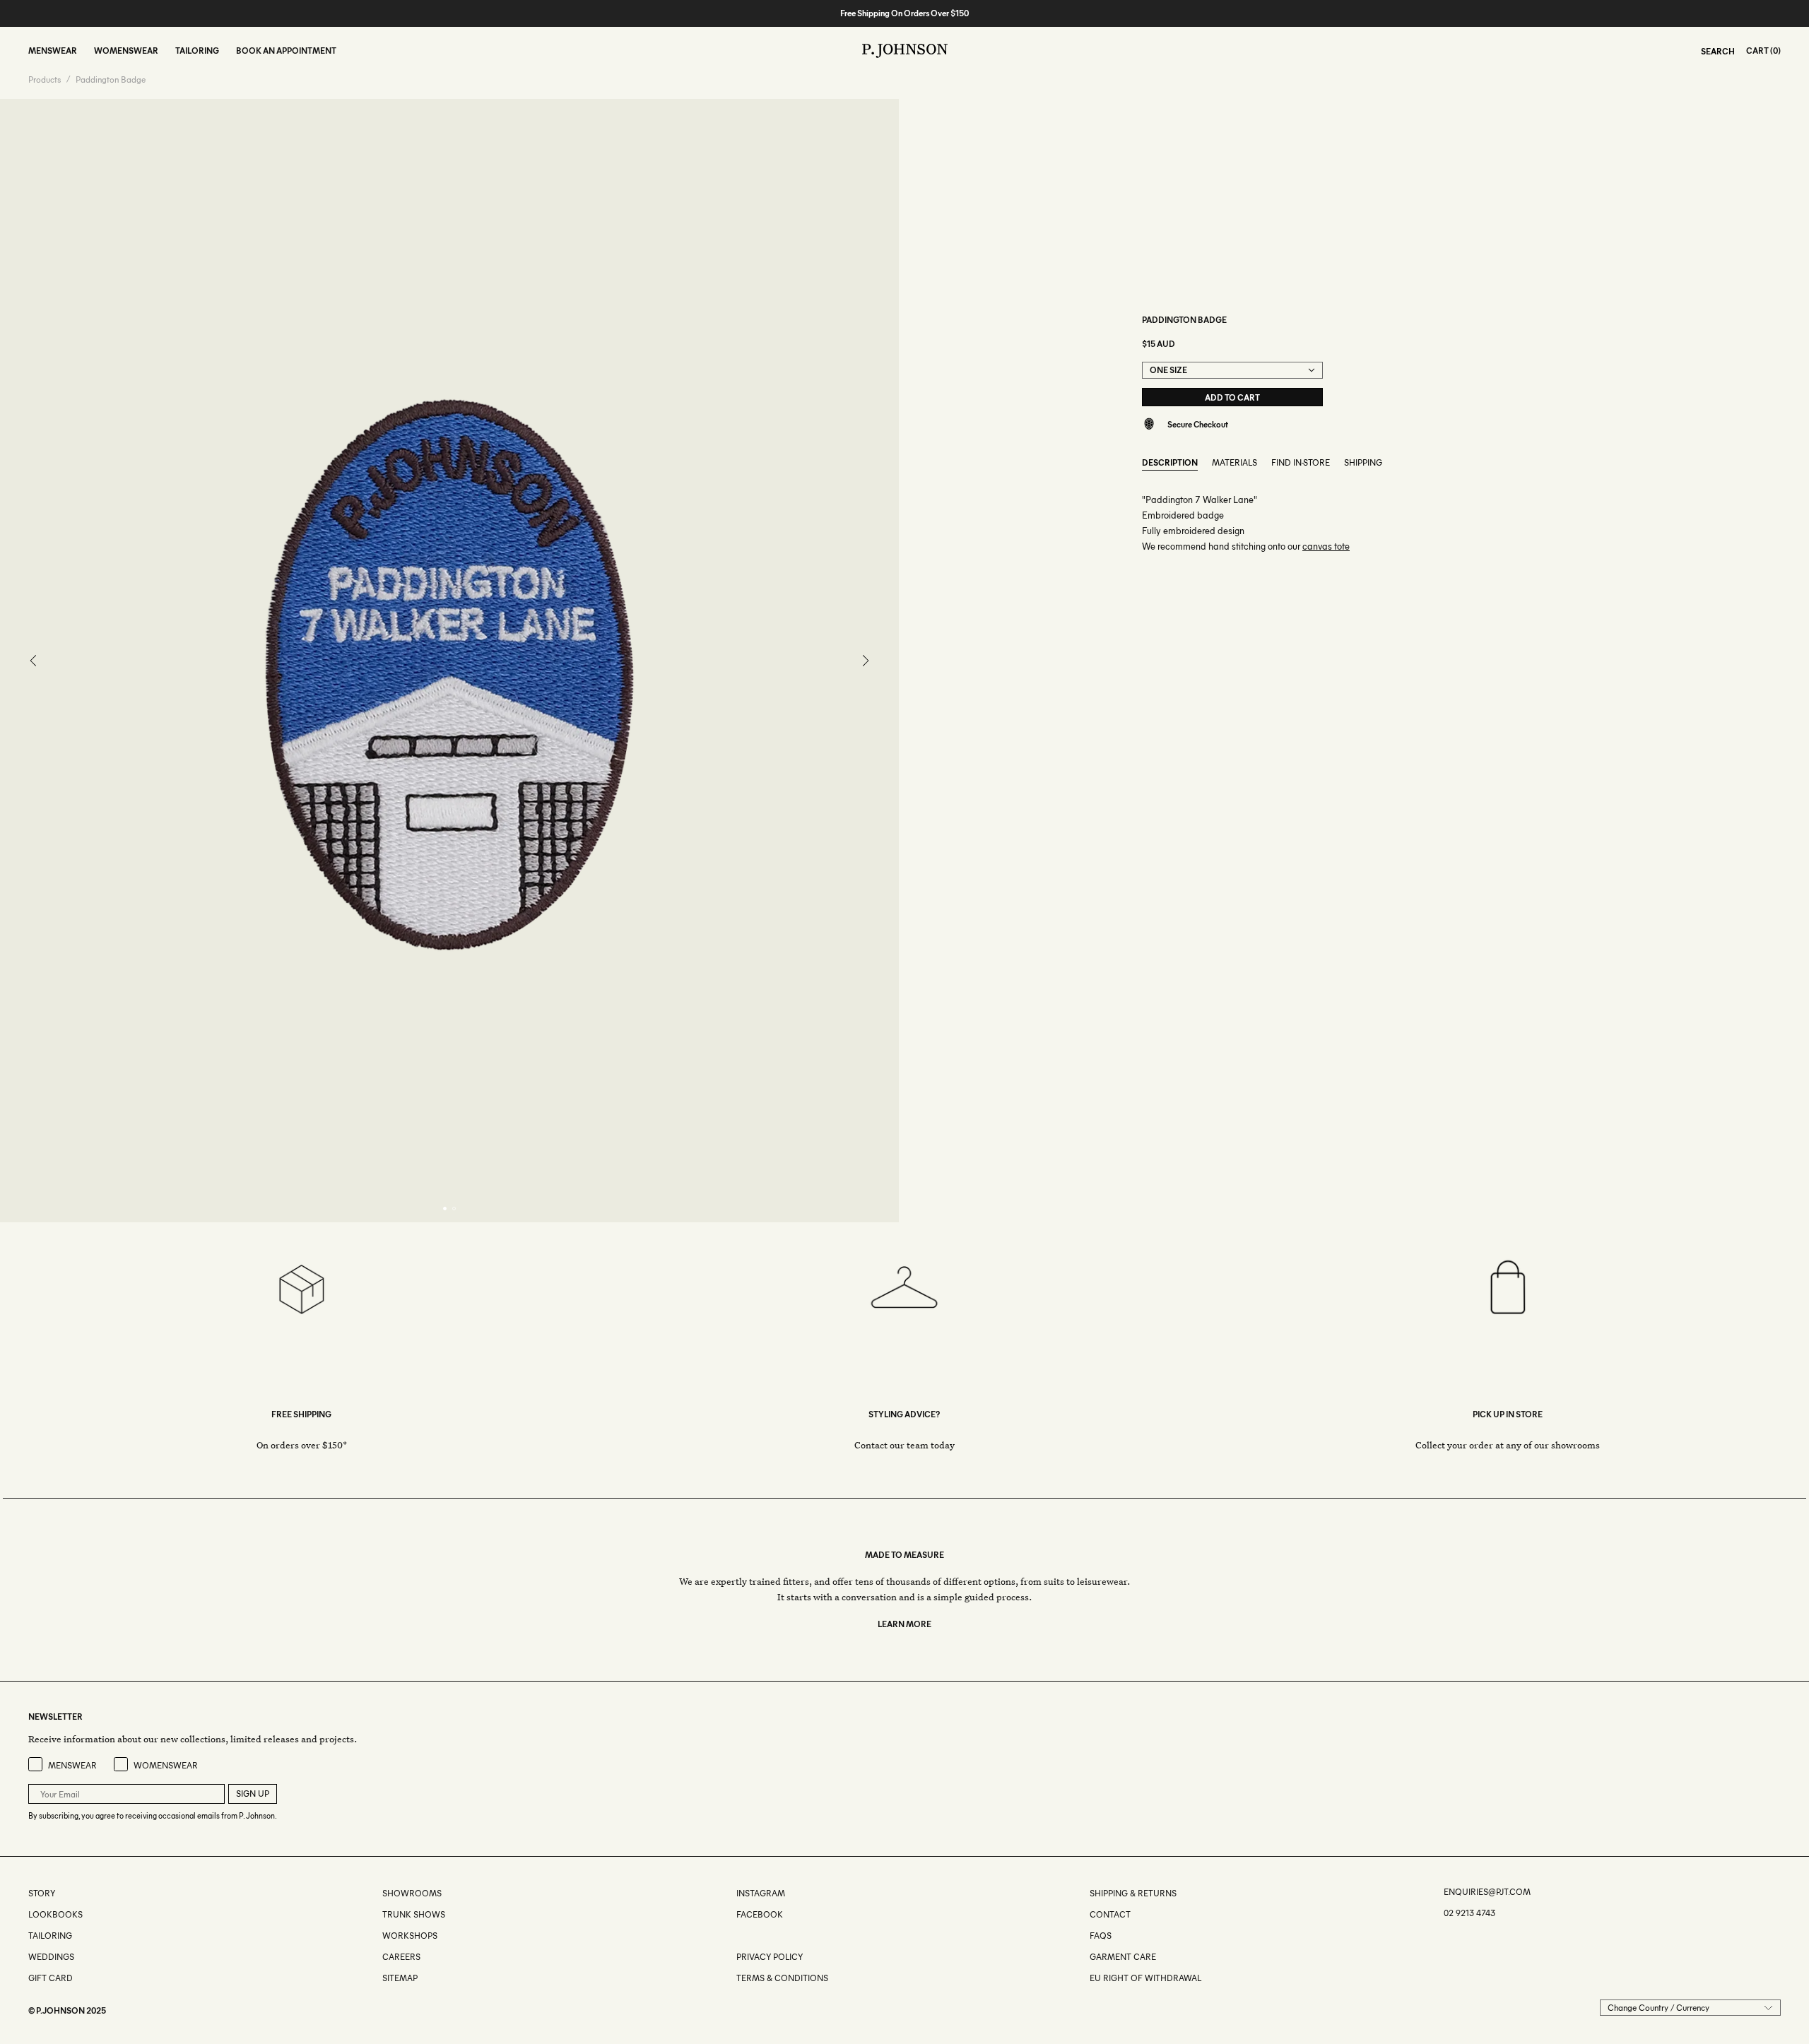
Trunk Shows (414, 1914)
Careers (401, 1957)
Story (42, 1893)
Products (45, 80)
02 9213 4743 (1469, 1913)
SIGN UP (253, 1794)
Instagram (761, 1893)
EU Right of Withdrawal (1145, 1978)
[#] (737, 1936)
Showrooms (412, 1893)
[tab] (445, 1209)
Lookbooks (55, 1914)
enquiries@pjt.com (1487, 1892)
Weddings (51, 1957)
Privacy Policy (770, 1957)
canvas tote (1326, 547)
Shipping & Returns (1133, 1893)
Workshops (410, 1936)
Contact (1110, 1914)
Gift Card (51, 1978)
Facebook (760, 1914)
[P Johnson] (905, 51)
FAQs (1101, 1936)
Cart (1757, 51)
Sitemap (400, 1978)
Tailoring (50, 1936)
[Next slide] (865, 661)
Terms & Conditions (782, 1978)
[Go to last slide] (34, 661)
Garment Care (1123, 1957)
